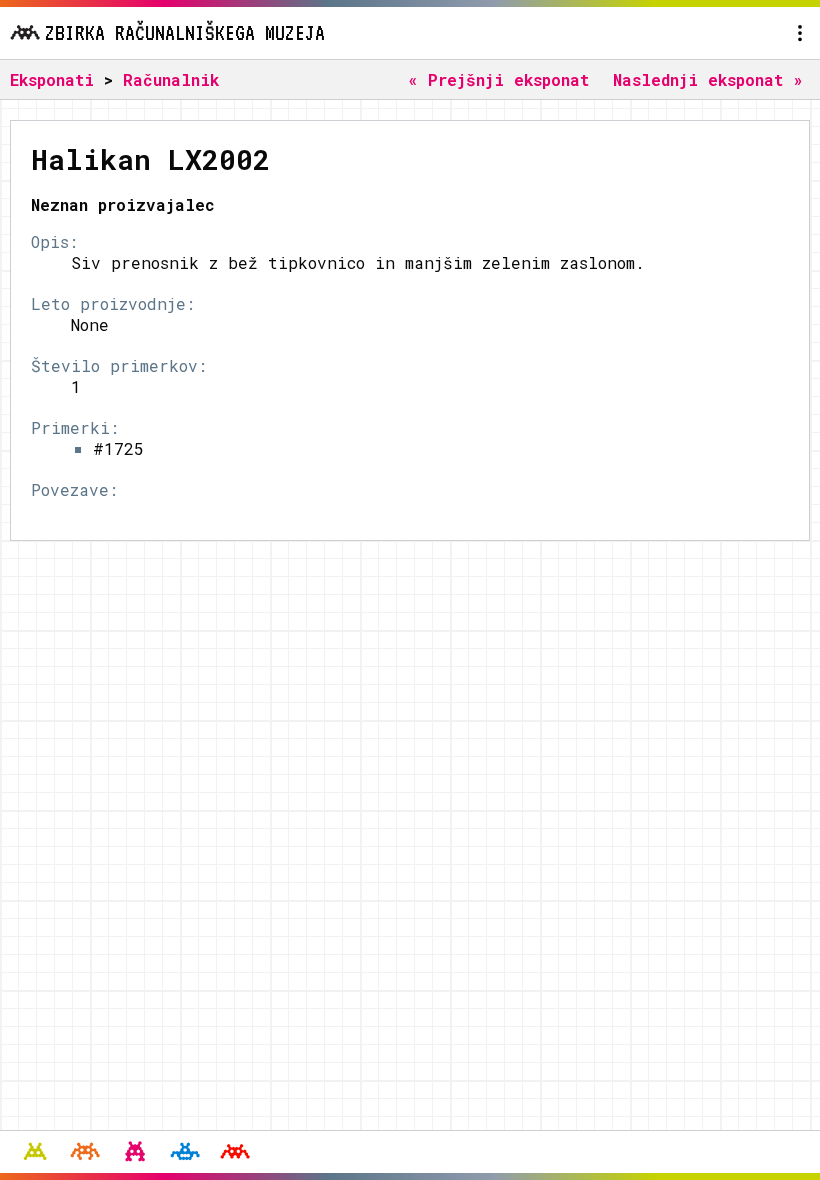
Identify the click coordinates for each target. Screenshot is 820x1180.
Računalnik (171, 79)
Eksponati (52, 79)
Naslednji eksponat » (708, 79)
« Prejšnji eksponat (498, 79)
